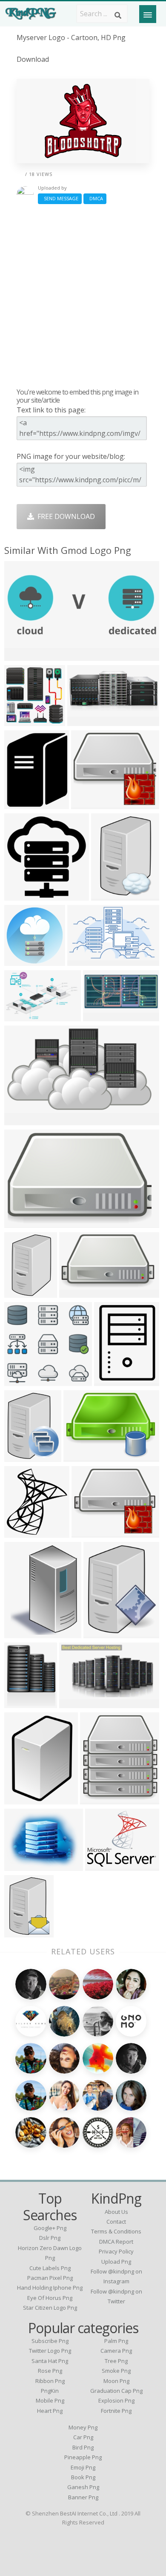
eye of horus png (50, 2298)
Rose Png (50, 2371)
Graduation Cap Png (116, 2391)
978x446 (83, 721)
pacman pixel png (50, 2278)
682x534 (20, 1866)
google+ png (50, 2228)
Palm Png (116, 2341)
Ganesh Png (83, 2487)
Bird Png (83, 2447)
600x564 (20, 1381)
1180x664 (101, 1016)
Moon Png (116, 2381)
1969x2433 (103, 1633)
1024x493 (22, 656)
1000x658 (85, 961)
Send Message (60, 198)
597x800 (20, 1633)
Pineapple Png (83, 2457)
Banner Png (83, 2497)
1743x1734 (24, 721)
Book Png (83, 2477)
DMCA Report (116, 2242)
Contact (116, 2222)
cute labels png (50, 2268)
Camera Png (116, 2351)
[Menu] (148, 14)
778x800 (20, 895)
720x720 (20, 961)
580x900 (20, 1292)
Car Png (83, 2437)
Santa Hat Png (50, 2361)
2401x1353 (24, 1120)
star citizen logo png (50, 2308)
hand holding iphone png (50, 2288)
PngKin (50, 2391)
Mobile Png (50, 2400)
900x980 (20, 1532)
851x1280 (109, 895)
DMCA (95, 198)
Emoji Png (83, 2467)
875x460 (75, 1703)
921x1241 (112, 1381)
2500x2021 (104, 1866)
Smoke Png (116, 2371)
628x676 (20, 1703)
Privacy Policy (116, 2251)
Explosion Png (116, 2400)
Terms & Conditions (116, 2231)
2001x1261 (24, 1223)
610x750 (20, 1457)
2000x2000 (24, 1799)
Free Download (64, 516)
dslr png (50, 2238)
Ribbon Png (50, 2381)
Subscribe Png (50, 2341)
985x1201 (22, 804)
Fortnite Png (116, 2411)
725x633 (87, 804)
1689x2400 (24, 1932)
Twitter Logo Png (50, 2351)
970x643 (20, 1016)
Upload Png (116, 2262)
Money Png (83, 2427)
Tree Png (116, 2361)
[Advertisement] (83, 296)
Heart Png (50, 2411)
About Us (116, 2212)
